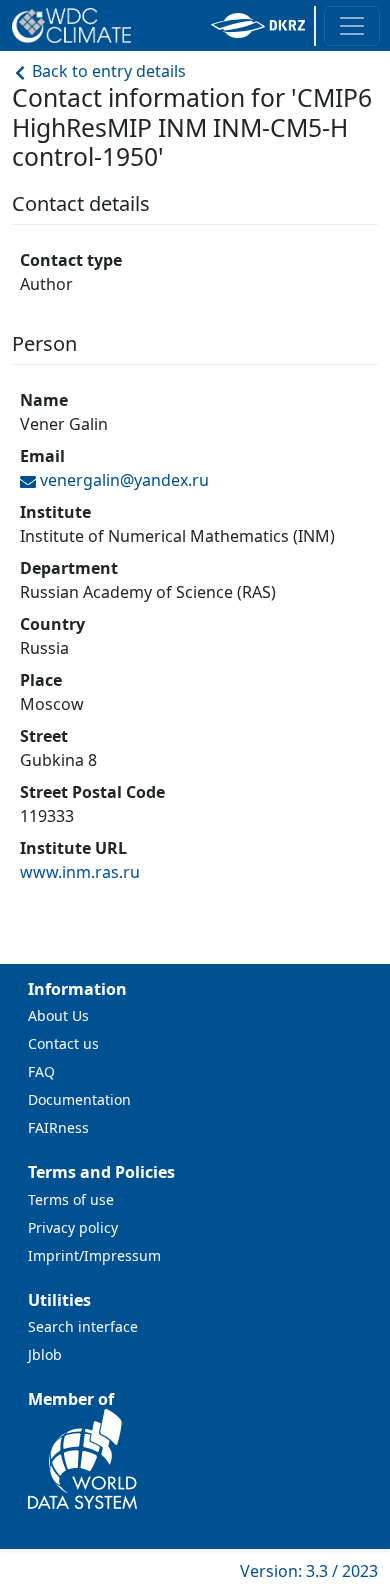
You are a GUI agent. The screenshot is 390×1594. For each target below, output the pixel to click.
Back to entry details (107, 71)
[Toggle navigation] (352, 26)
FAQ (41, 1071)
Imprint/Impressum (94, 1255)
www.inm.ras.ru (80, 872)
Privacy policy (73, 1227)
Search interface (83, 1326)
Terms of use (71, 1199)
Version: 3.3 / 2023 (309, 1571)
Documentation (79, 1099)
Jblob (45, 1354)
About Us (58, 1015)
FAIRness (58, 1127)
